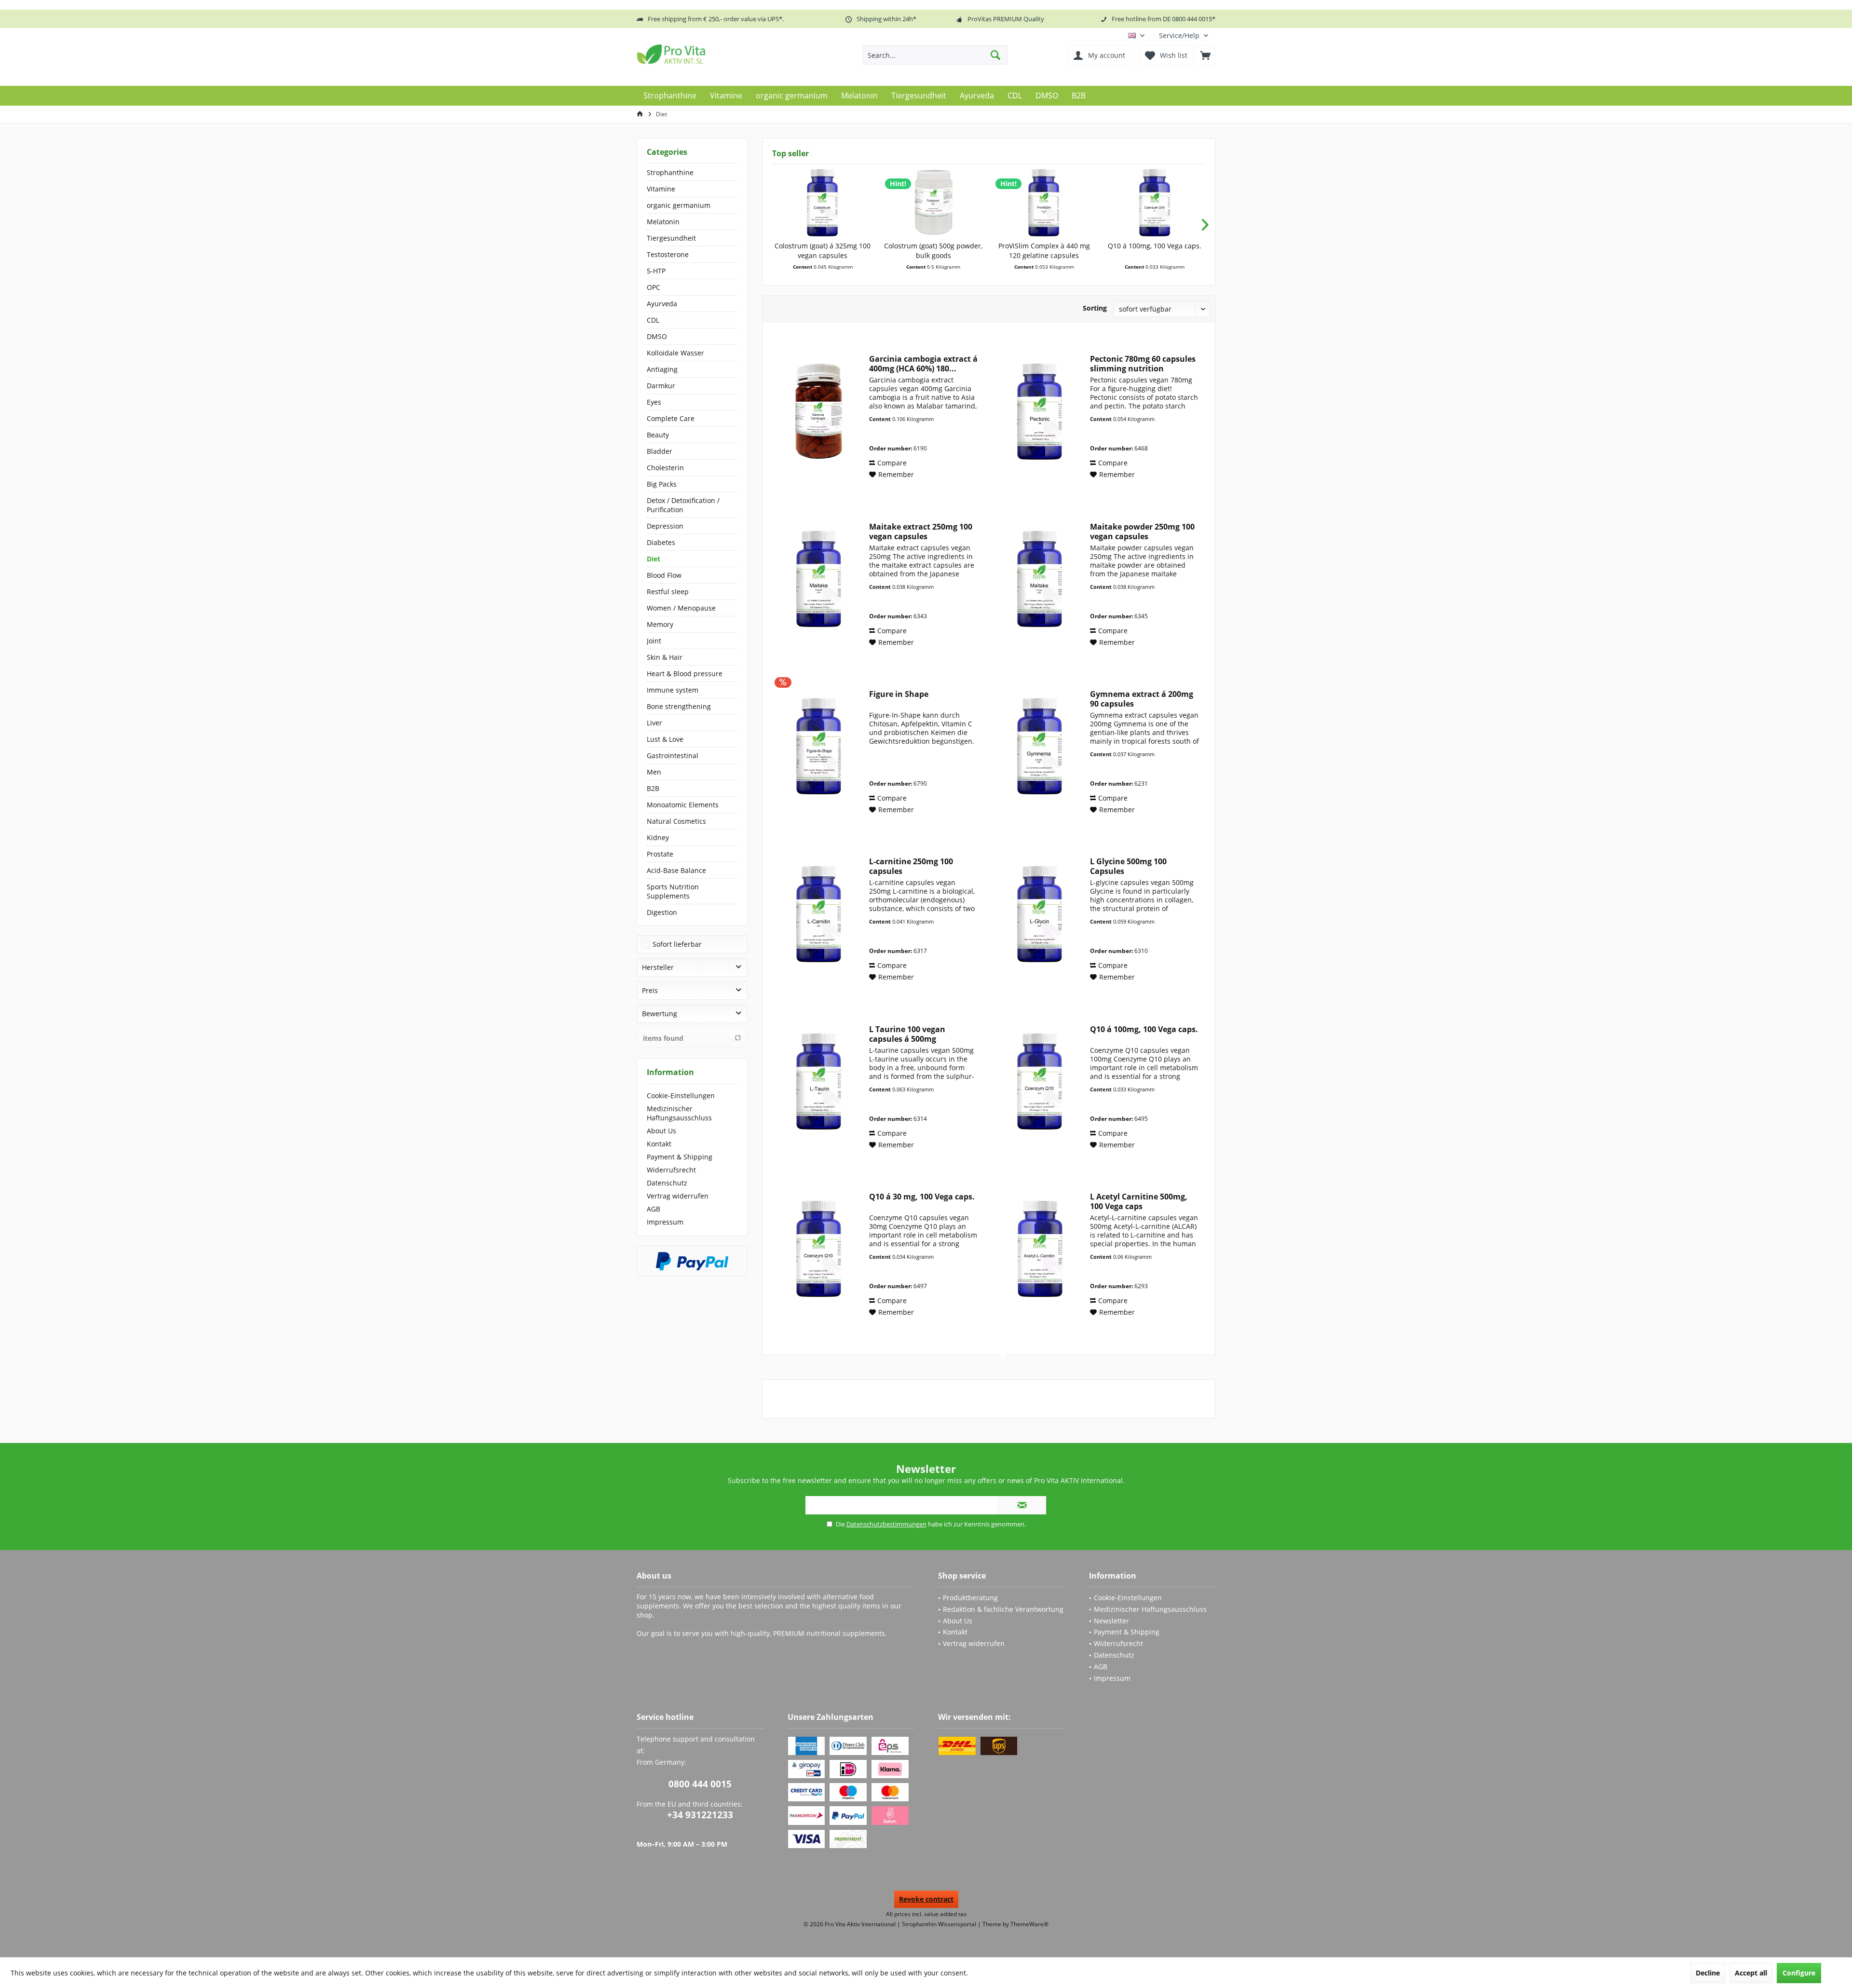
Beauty (658, 435)
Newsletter (1111, 1621)
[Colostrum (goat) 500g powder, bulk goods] (934, 203)
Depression (665, 526)
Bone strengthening (679, 706)
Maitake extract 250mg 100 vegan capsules (921, 531)
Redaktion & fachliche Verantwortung (1003, 1609)
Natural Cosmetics (676, 821)
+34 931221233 (700, 1815)
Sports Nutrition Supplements (673, 891)
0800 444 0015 (700, 1784)
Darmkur (661, 386)
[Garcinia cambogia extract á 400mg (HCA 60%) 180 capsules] (818, 411)
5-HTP (656, 271)
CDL (653, 320)
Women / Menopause (681, 608)
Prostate (660, 854)
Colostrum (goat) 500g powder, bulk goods (933, 251)
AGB (654, 1209)
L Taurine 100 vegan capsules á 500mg (907, 1034)
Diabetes (661, 542)
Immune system (673, 690)
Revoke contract (926, 1899)
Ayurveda (662, 304)
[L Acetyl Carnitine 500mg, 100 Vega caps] (1039, 1249)
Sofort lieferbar (677, 944)
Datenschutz (667, 1183)
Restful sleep (668, 592)
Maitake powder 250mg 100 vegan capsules (1142, 531)
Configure (1799, 1973)
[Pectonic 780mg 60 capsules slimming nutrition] (1039, 411)
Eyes (654, 402)
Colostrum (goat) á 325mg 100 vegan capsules (823, 251)
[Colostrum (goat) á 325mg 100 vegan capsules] (823, 203)
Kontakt (659, 1144)
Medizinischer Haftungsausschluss (679, 1113)
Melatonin (663, 222)
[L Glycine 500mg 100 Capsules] (1039, 914)
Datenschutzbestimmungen (886, 1524)
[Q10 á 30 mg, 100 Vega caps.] (818, 1249)
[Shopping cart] (1205, 55)
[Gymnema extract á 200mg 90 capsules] (1039, 746)
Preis (650, 990)
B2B (653, 788)
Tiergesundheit (671, 238)
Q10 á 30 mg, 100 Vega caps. (922, 1197)
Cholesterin (665, 468)
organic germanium (679, 205)
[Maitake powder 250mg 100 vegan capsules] (1039, 579)
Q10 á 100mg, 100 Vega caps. (1155, 246)
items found (663, 1038)
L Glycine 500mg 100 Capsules (1128, 866)
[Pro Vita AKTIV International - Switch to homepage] (707, 54)
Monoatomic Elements (683, 805)
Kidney (658, 837)
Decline (1708, 1973)
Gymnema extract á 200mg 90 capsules (1142, 699)
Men (654, 772)
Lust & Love (665, 739)
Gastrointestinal (673, 756)
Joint (654, 641)
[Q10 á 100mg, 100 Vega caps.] (1155, 203)
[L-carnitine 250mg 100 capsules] (818, 914)
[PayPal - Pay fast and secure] (692, 1261)
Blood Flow (664, 575)
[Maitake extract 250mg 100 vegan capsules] (818, 579)
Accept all (1751, 1973)
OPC (654, 287)
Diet (654, 559)
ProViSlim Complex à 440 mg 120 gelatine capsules (1044, 251)
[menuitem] (1184, 35)
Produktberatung (970, 1598)
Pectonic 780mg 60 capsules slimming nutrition (1143, 364)
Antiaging (662, 369)
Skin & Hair (665, 657)
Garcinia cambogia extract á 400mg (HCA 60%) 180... (923, 364)
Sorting (1095, 308)
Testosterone (668, 254)
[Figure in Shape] (818, 746)
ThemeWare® (1029, 1924)
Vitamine (661, 189)
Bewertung (660, 1014)
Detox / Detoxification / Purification (683, 505)
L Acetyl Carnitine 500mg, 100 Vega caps (1139, 1201)
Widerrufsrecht (671, 1170)
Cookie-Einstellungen (681, 1096)
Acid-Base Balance (676, 870)
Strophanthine (670, 172)
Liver (654, 723)
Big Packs (662, 484)
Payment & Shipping (680, 1157)
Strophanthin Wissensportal (940, 1924)
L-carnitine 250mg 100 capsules (911, 866)
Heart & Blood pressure (685, 674)
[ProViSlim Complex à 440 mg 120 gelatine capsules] (1044, 203)
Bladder (660, 451)
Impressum (665, 1222)
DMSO (657, 336)
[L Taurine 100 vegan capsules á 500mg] (818, 1082)
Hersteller (658, 967)
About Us (661, 1131)
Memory (660, 624)
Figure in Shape (899, 694)
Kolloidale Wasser (675, 353)
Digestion (662, 912)
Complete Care (671, 418)
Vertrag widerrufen (678, 1196)
